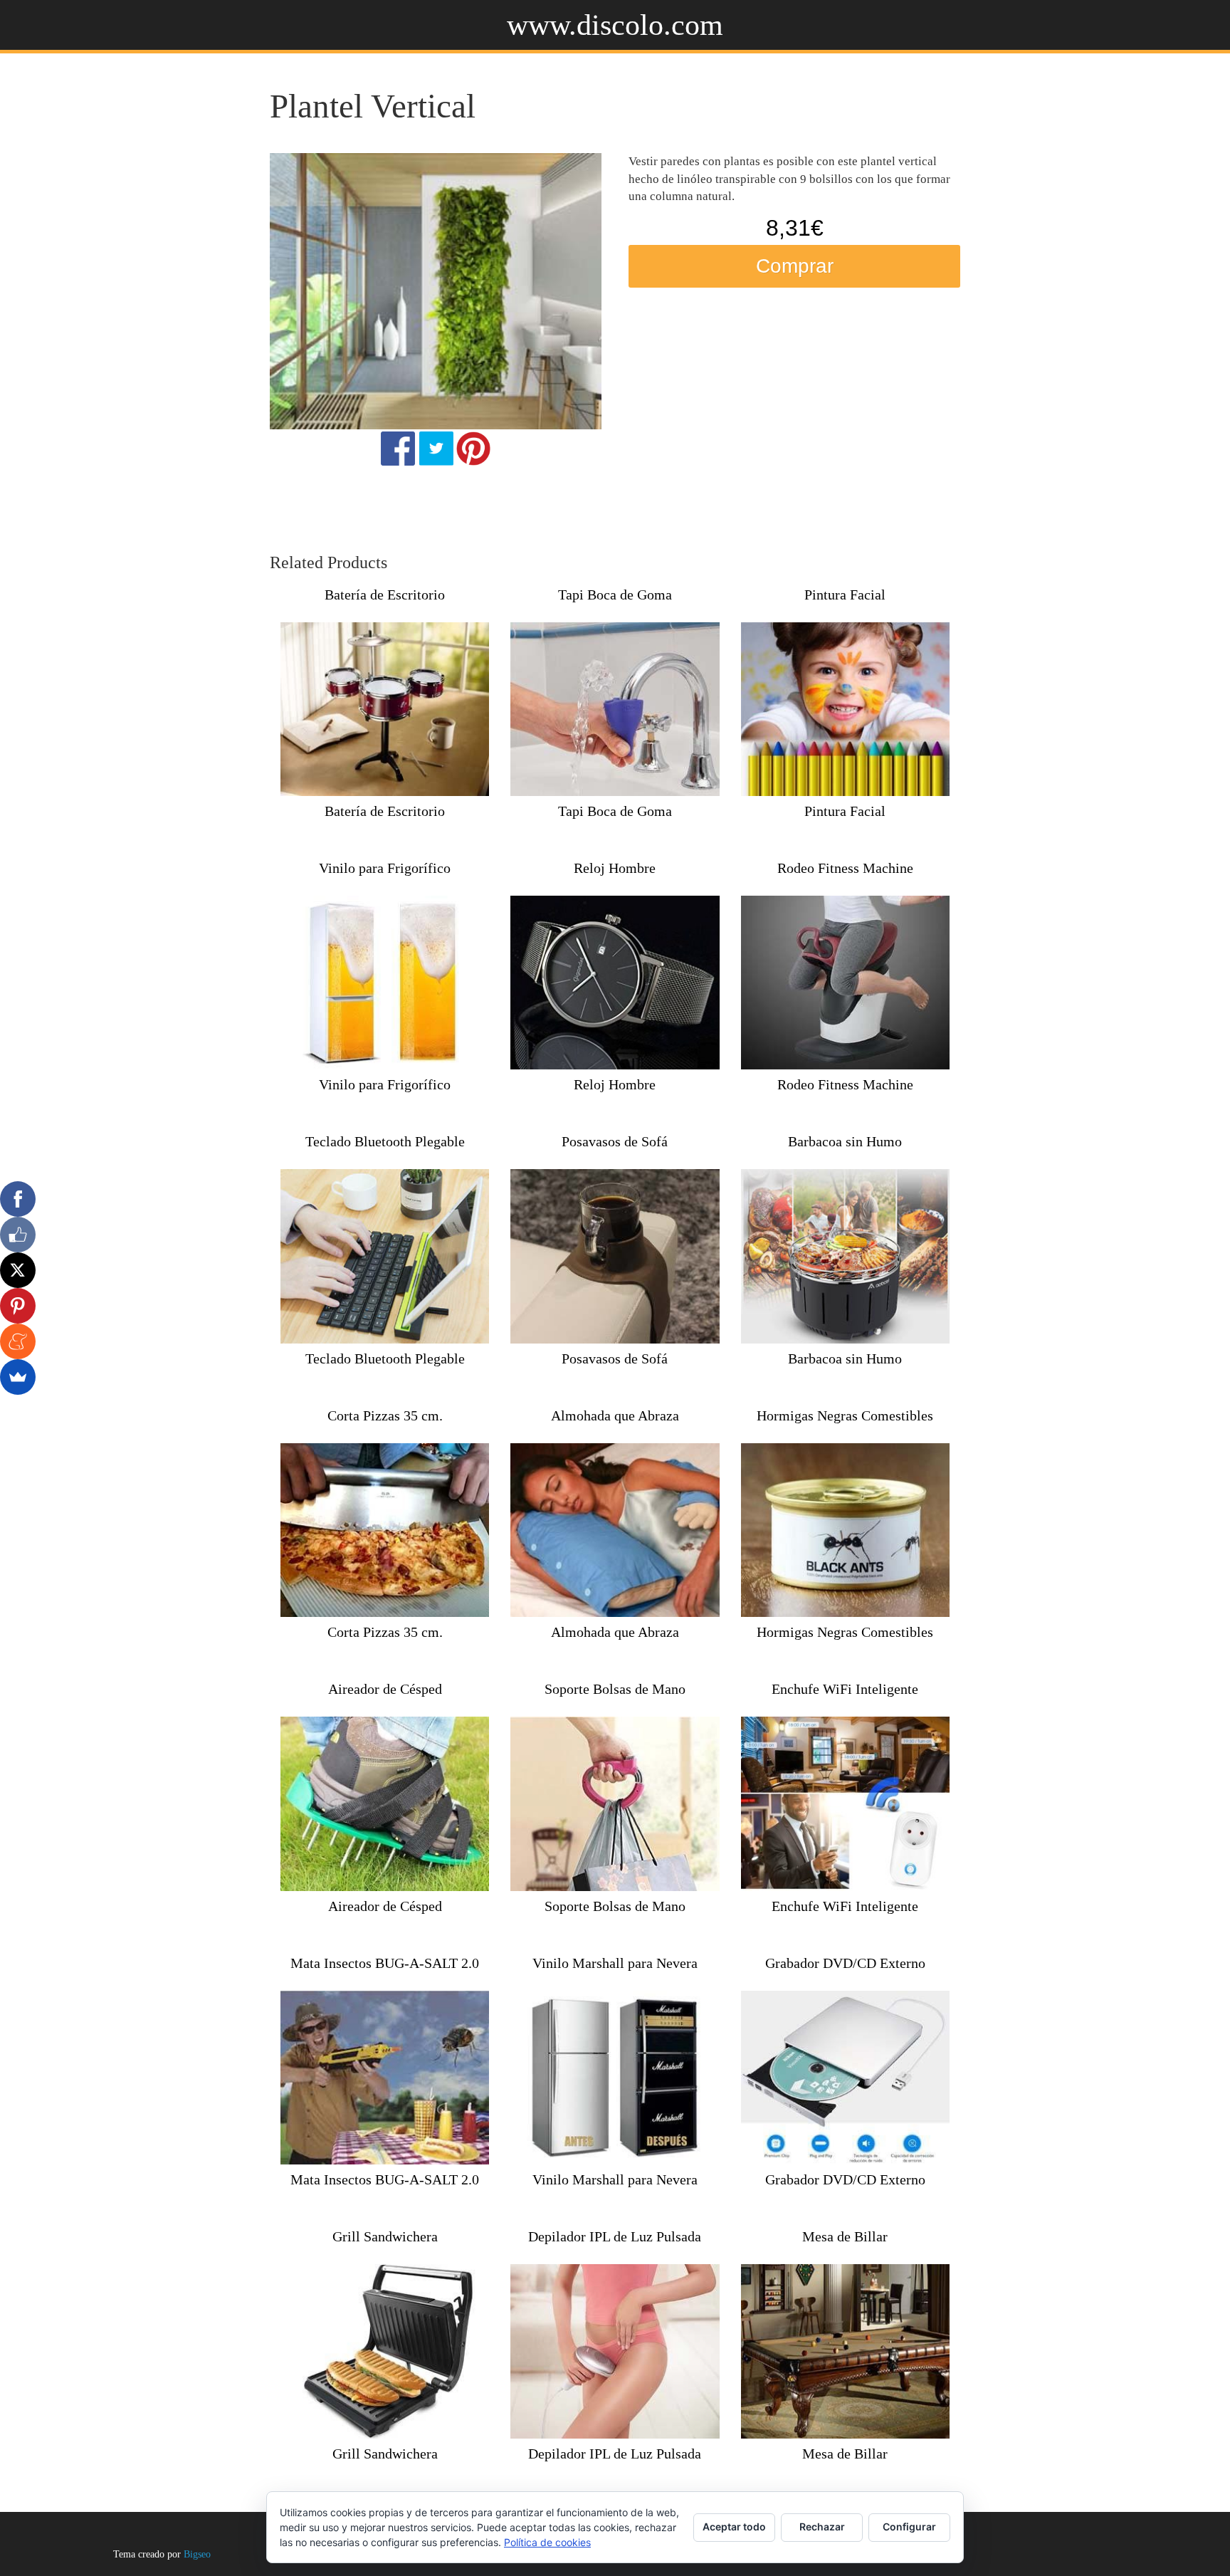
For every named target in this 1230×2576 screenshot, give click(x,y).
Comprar (795, 266)
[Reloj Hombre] (615, 983)
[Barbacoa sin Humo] (845, 1256)
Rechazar (822, 2527)
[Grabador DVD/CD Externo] (845, 2078)
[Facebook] (18, 1199)
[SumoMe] (18, 1377)
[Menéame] (18, 1341)
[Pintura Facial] (845, 709)
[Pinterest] (18, 1306)
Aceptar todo (734, 2527)
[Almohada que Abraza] (615, 1530)
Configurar (909, 2527)
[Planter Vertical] (436, 291)
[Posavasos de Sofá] (615, 1256)
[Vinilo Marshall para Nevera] (615, 2078)
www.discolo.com (615, 25)
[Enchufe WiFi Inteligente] (845, 1803)
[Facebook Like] (18, 1235)
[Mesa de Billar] (845, 2351)
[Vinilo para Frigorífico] (385, 983)
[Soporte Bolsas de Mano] (615, 1803)
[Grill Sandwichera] (385, 2351)
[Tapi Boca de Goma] (615, 709)
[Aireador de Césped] (385, 1803)
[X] (18, 1270)
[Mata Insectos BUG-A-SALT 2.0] (385, 2078)
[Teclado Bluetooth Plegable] (385, 1256)
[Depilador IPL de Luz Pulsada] (615, 2351)
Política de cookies (547, 2542)
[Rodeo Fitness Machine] (845, 983)
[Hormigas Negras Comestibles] (845, 1530)
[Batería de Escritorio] (385, 709)
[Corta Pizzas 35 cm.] (385, 1530)
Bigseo (197, 2554)
